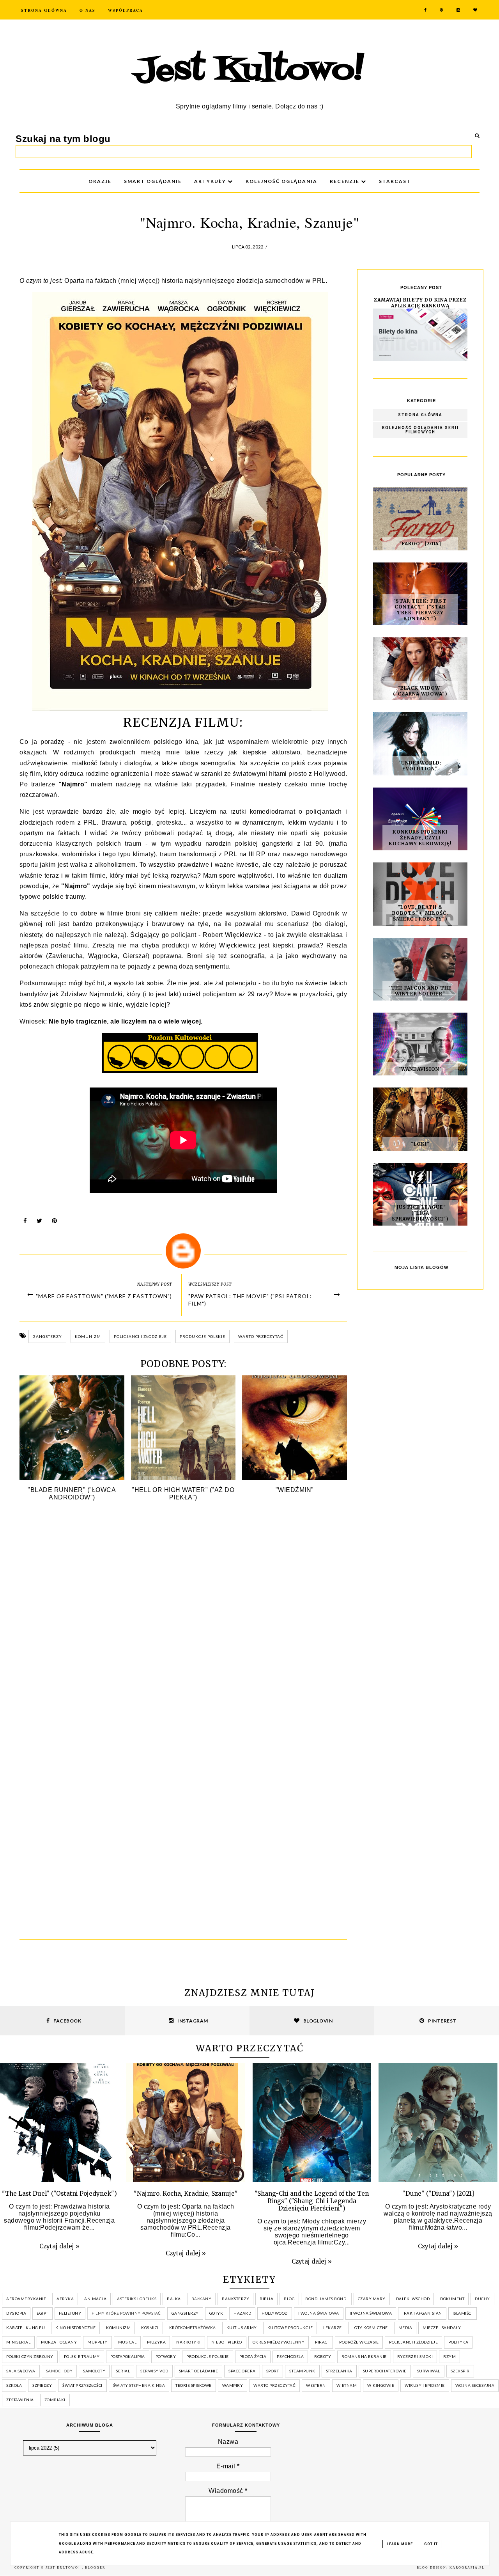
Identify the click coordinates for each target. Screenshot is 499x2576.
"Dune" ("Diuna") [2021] (438, 2194)
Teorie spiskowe (194, 2385)
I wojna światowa (319, 2313)
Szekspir (460, 2371)
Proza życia (253, 2356)
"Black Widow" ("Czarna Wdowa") (420, 691)
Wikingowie (381, 2385)
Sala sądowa (21, 2371)
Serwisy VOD (154, 2371)
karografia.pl (467, 2568)
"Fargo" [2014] (420, 544)
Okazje (100, 181)
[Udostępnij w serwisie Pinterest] (55, 1223)
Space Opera (242, 2371)
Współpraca (126, 10)
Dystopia (16, 2313)
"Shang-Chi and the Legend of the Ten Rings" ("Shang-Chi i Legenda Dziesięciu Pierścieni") (312, 2201)
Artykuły (211, 181)
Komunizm (88, 1336)
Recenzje (345, 181)
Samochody (59, 2371)
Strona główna (420, 415)
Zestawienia (20, 2400)
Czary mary (372, 2299)
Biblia (266, 2299)
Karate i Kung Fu (26, 2328)
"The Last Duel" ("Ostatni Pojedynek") (59, 2194)
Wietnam (347, 2385)
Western (316, 2385)
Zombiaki (55, 2400)
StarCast (395, 181)
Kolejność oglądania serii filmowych (420, 430)
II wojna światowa (371, 2313)
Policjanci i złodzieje (140, 1336)
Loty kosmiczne (370, 2328)
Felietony (70, 2313)
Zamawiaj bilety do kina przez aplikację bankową (420, 303)
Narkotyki (188, 2342)
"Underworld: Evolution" (420, 766)
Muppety (97, 2342)
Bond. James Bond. (326, 2299)
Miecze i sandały (442, 2328)
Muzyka (156, 2342)
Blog (289, 2299)
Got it (431, 2544)
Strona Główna (44, 10)
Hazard (242, 2313)
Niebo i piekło (227, 2342)
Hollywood (275, 2313)
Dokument (452, 2299)
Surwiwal (429, 2371)
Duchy (482, 2299)
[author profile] (183, 1251)
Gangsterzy (47, 1336)
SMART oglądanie (153, 181)
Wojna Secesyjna (475, 2385)
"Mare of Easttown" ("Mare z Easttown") (104, 1296)
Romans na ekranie (364, 2356)
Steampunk (302, 2371)
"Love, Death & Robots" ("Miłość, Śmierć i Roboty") (420, 913)
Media (405, 2328)
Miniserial (18, 2342)
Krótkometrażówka (193, 2328)
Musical (127, 2342)
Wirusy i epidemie (425, 2385)
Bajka (174, 2299)
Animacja (95, 2299)
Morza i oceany (59, 2342)
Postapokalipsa (128, 2356)
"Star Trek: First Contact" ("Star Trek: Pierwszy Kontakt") (420, 610)
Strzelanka (339, 2371)
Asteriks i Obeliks (137, 2299)
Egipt (42, 2313)
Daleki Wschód (413, 2299)
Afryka (65, 2299)
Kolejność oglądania (281, 181)
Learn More (400, 2544)
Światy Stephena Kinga (139, 2385)
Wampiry (233, 2385)
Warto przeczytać (261, 1336)
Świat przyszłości (82, 2385)
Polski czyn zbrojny (30, 2356)
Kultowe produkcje (290, 2328)
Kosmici (150, 2328)
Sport (273, 2371)
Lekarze (333, 2328)
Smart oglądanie (199, 2371)
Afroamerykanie (26, 2299)
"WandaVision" (420, 1069)
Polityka (458, 2342)
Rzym (449, 2356)
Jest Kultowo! (249, 71)
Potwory (166, 2356)
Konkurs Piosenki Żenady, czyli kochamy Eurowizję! (420, 838)
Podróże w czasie (359, 2342)
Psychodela (290, 2356)
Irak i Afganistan (422, 2313)
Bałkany (202, 2299)
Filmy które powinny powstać (126, 2313)
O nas (88, 10)
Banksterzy (235, 2299)
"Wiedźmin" (295, 1490)
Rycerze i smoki (415, 2356)
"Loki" (420, 1144)
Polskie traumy (82, 2356)
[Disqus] (183, 1623)
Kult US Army (242, 2328)
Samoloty (94, 2371)
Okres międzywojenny (279, 2342)
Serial (123, 2371)
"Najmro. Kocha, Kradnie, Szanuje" (186, 2194)
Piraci (322, 2342)
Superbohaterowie (385, 2371)
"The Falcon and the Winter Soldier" (420, 991)
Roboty (323, 2356)
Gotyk (216, 2313)
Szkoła (14, 2385)
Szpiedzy (42, 2385)
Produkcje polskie (203, 1336)
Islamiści (463, 2313)
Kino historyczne (75, 2328)
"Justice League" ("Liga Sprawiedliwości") (420, 1213)
